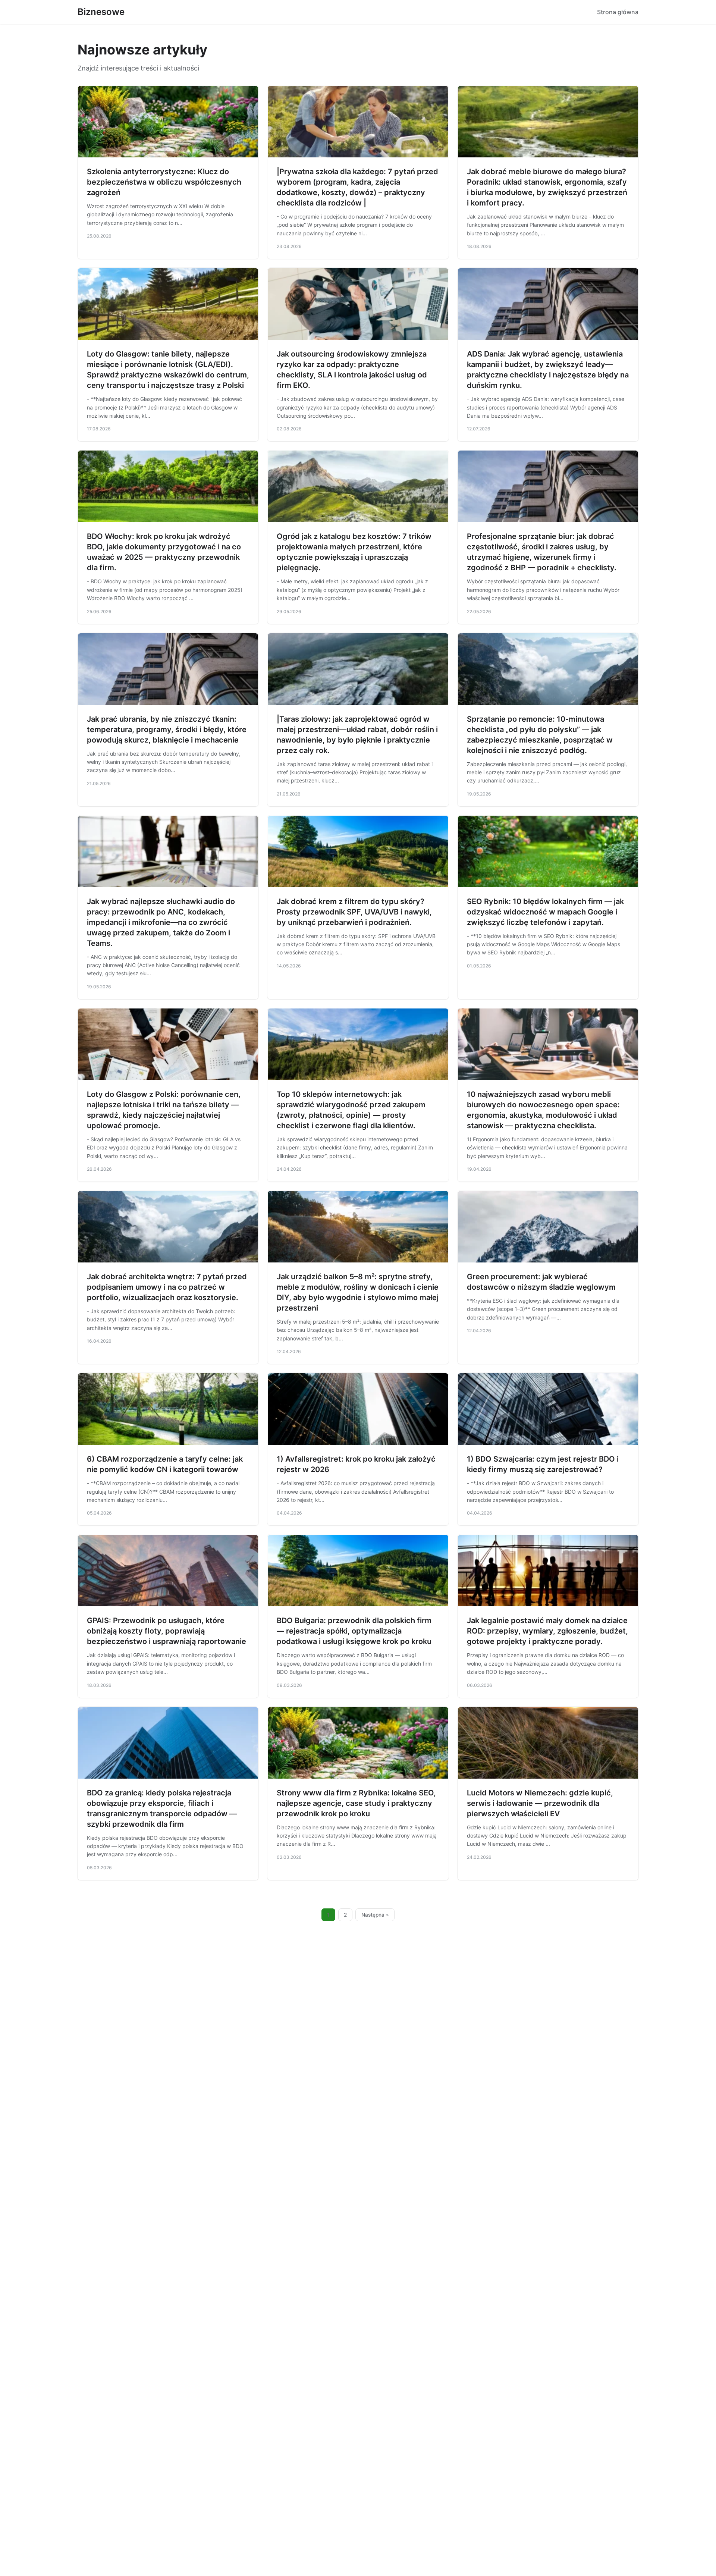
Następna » (375, 1915)
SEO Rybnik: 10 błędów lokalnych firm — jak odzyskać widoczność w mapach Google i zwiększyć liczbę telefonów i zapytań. (545, 912)
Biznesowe (101, 12)
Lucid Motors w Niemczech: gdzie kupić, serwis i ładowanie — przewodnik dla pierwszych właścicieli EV (540, 1803)
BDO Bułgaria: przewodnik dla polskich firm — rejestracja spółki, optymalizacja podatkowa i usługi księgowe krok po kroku (354, 1631)
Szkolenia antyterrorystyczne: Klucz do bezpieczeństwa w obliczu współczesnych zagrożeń (164, 182)
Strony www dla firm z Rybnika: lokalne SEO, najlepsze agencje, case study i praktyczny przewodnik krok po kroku (356, 1803)
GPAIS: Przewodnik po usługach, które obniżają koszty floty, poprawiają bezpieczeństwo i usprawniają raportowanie (167, 1631)
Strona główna (618, 12)
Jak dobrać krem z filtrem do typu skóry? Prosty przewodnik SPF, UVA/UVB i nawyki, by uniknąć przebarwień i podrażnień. (354, 912)
